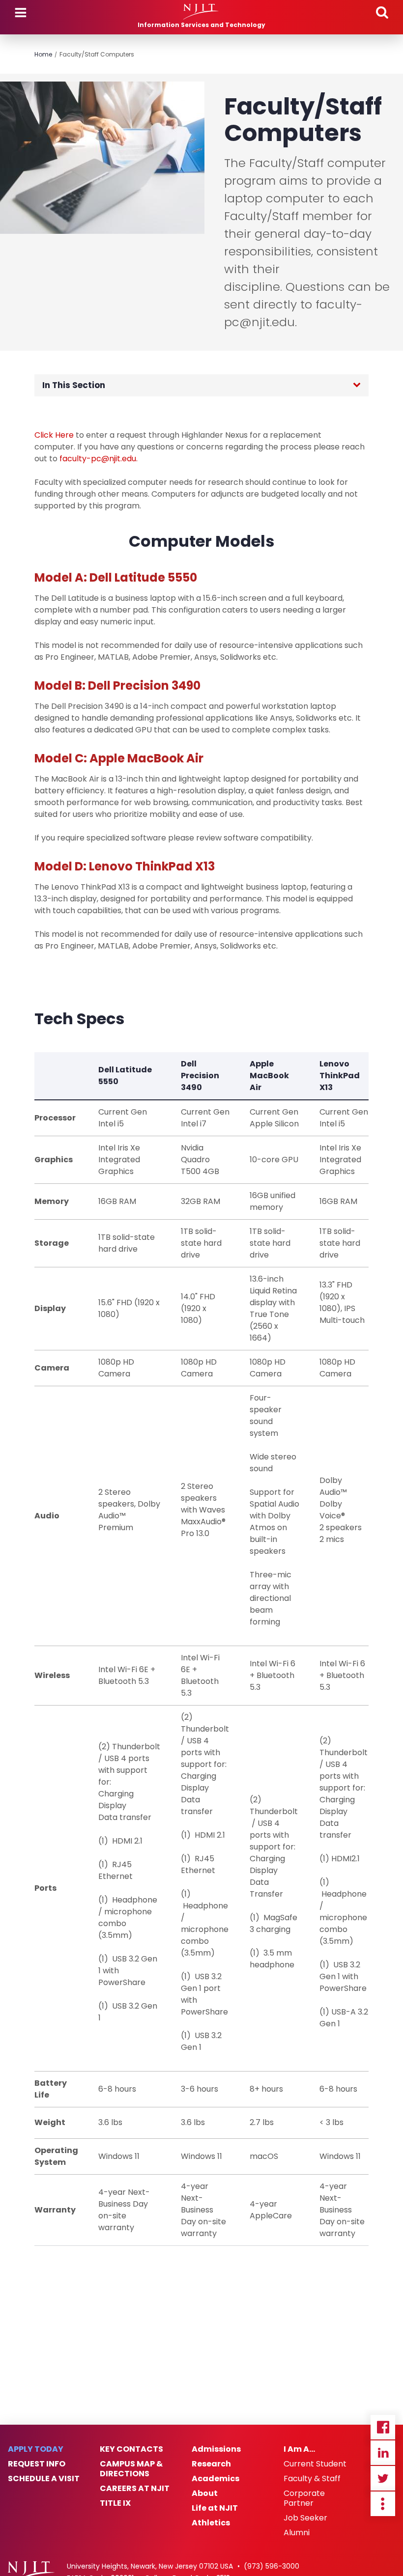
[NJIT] (201, 12)
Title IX (115, 2503)
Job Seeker (305, 2518)
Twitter (383, 2478)
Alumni (297, 2533)
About (205, 2493)
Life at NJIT (215, 2508)
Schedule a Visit (44, 2479)
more (383, 2504)
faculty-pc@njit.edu (98, 459)
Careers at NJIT (135, 2489)
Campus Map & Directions (131, 2469)
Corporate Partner (304, 2498)
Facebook (383, 2427)
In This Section (74, 385)
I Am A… (299, 2449)
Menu (21, 13)
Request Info (37, 2464)
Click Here (54, 435)
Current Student (315, 2464)
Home (43, 54)
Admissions (216, 2449)
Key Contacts (131, 2449)
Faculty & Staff (312, 2479)
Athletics (211, 2523)
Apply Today (36, 2449)
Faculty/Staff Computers (97, 54)
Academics (216, 2479)
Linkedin (383, 2453)
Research (211, 2464)
